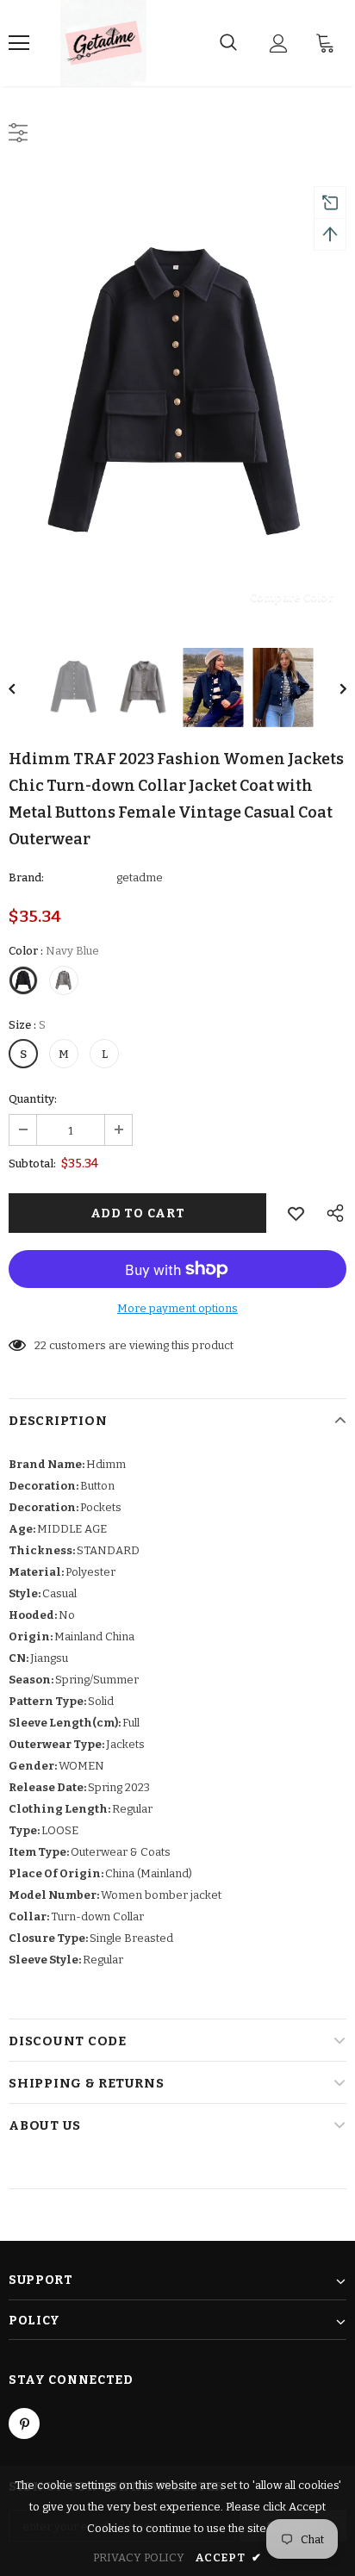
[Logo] (103, 43)
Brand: (26, 877)
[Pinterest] (24, 2424)
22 (40, 1345)
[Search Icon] (228, 43)
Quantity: (33, 1099)
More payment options (177, 1308)
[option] (177, 396)
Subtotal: (32, 1164)
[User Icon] (279, 44)
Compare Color (292, 597)
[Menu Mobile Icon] (19, 43)
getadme (140, 877)
